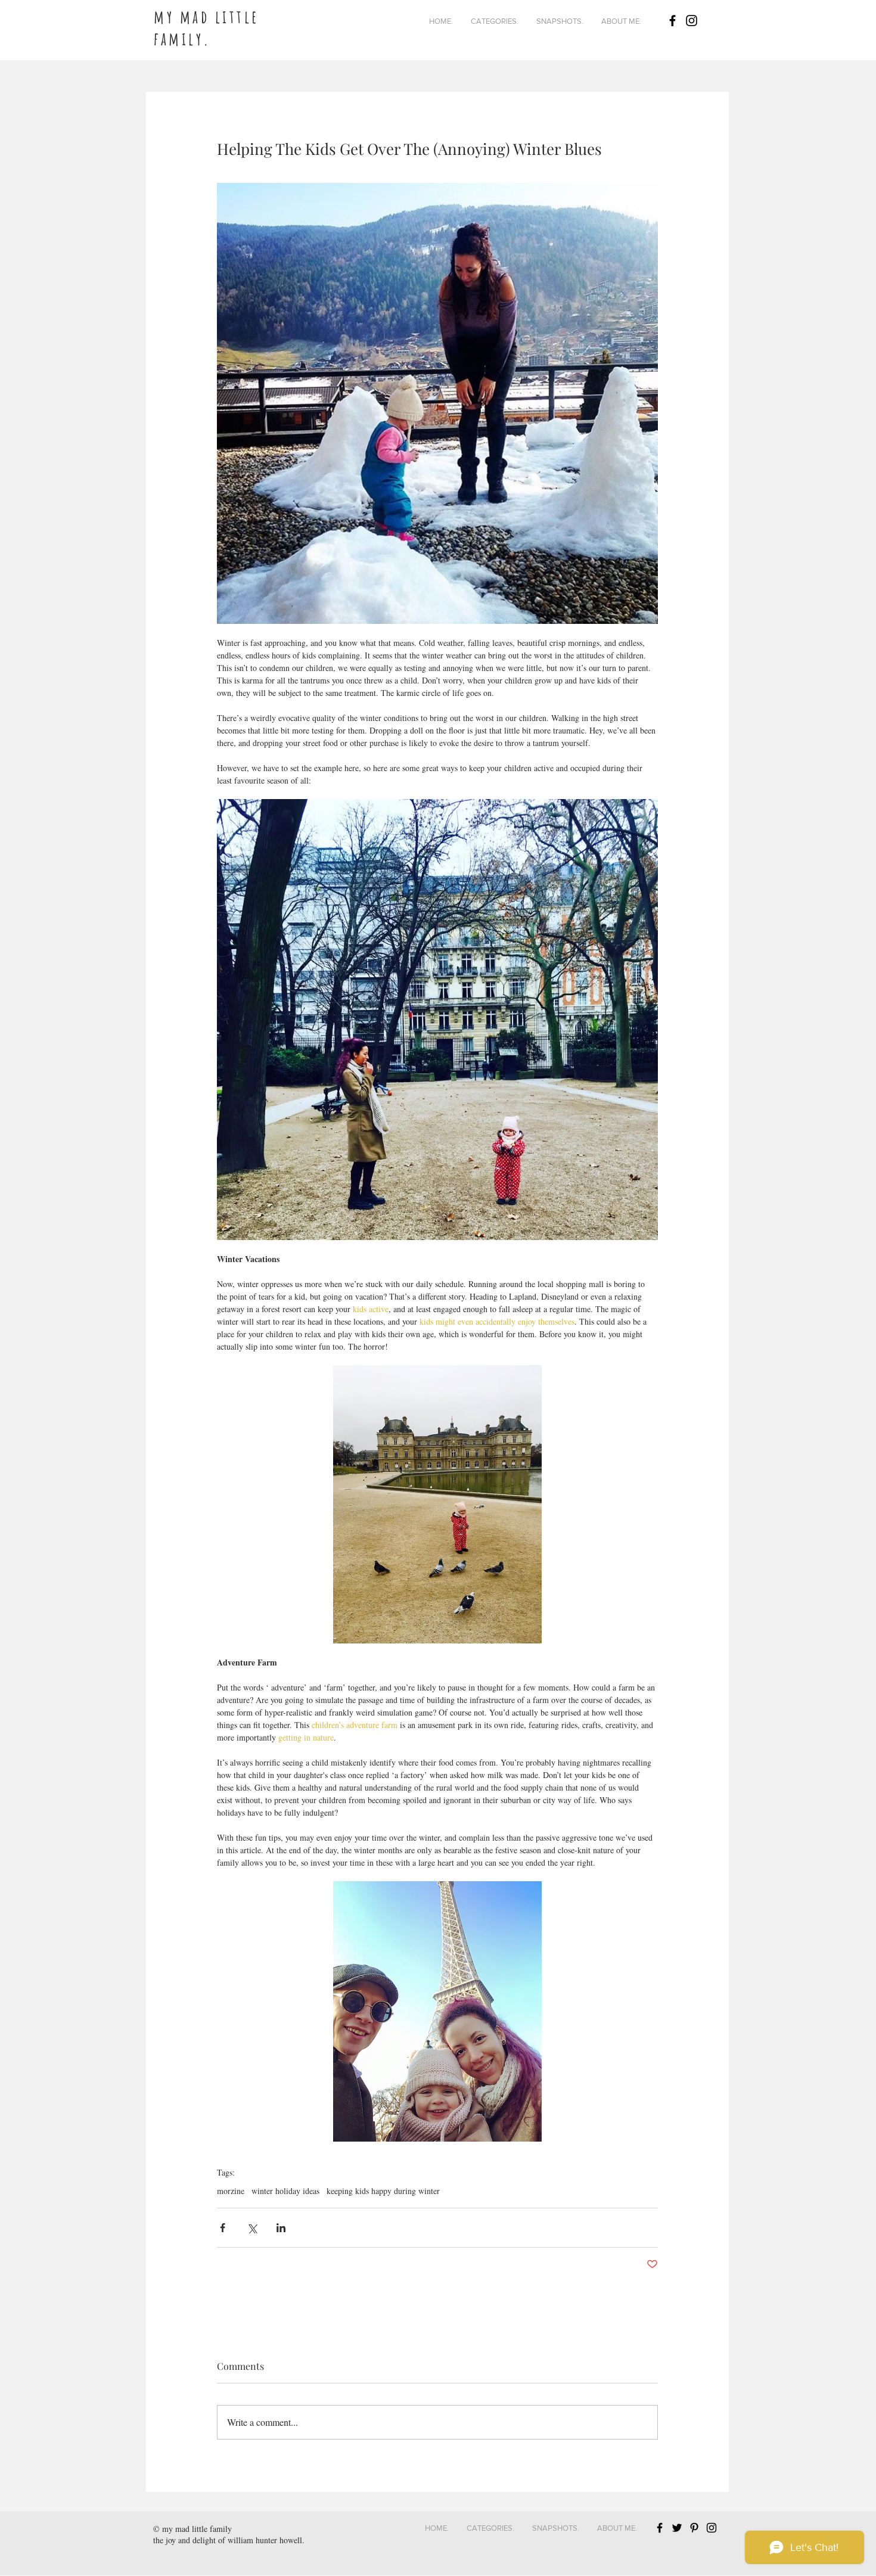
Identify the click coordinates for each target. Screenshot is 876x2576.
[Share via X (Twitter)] (252, 2228)
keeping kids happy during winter (383, 2191)
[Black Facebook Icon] (672, 21)
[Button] (240, 18)
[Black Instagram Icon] (692, 21)
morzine (231, 2191)
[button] (495, 21)
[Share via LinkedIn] (281, 2228)
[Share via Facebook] (223, 2228)
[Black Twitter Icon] (677, 2528)
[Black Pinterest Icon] (694, 2528)
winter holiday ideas (285, 2191)
